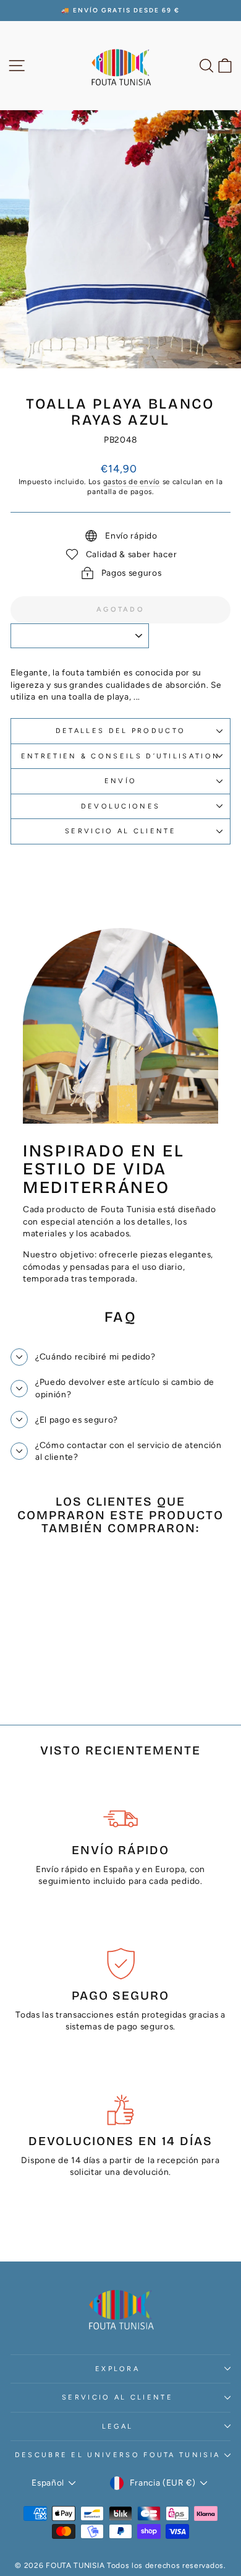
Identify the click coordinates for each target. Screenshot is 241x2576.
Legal (118, 2426)
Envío (121, 781)
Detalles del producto (121, 731)
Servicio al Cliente (120, 831)
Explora (117, 2369)
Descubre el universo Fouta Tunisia (118, 2455)
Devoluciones (121, 806)
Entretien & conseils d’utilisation (121, 756)
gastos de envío (132, 482)
